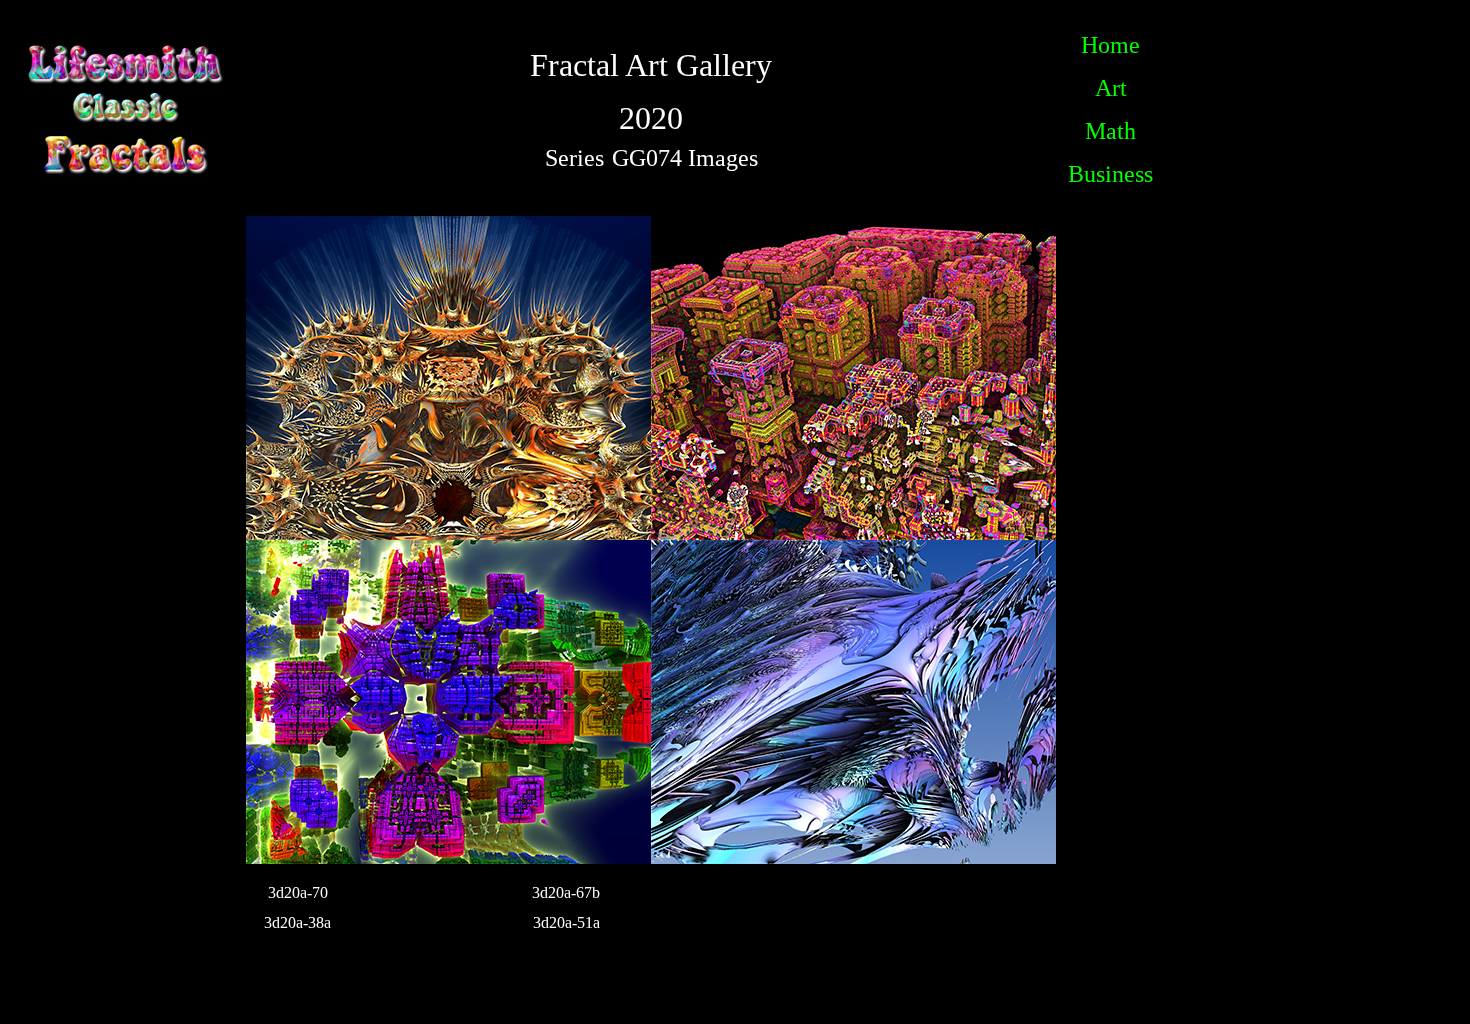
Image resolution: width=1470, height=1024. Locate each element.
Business (1110, 174)
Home (1110, 45)
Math (1110, 131)
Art (1111, 88)
